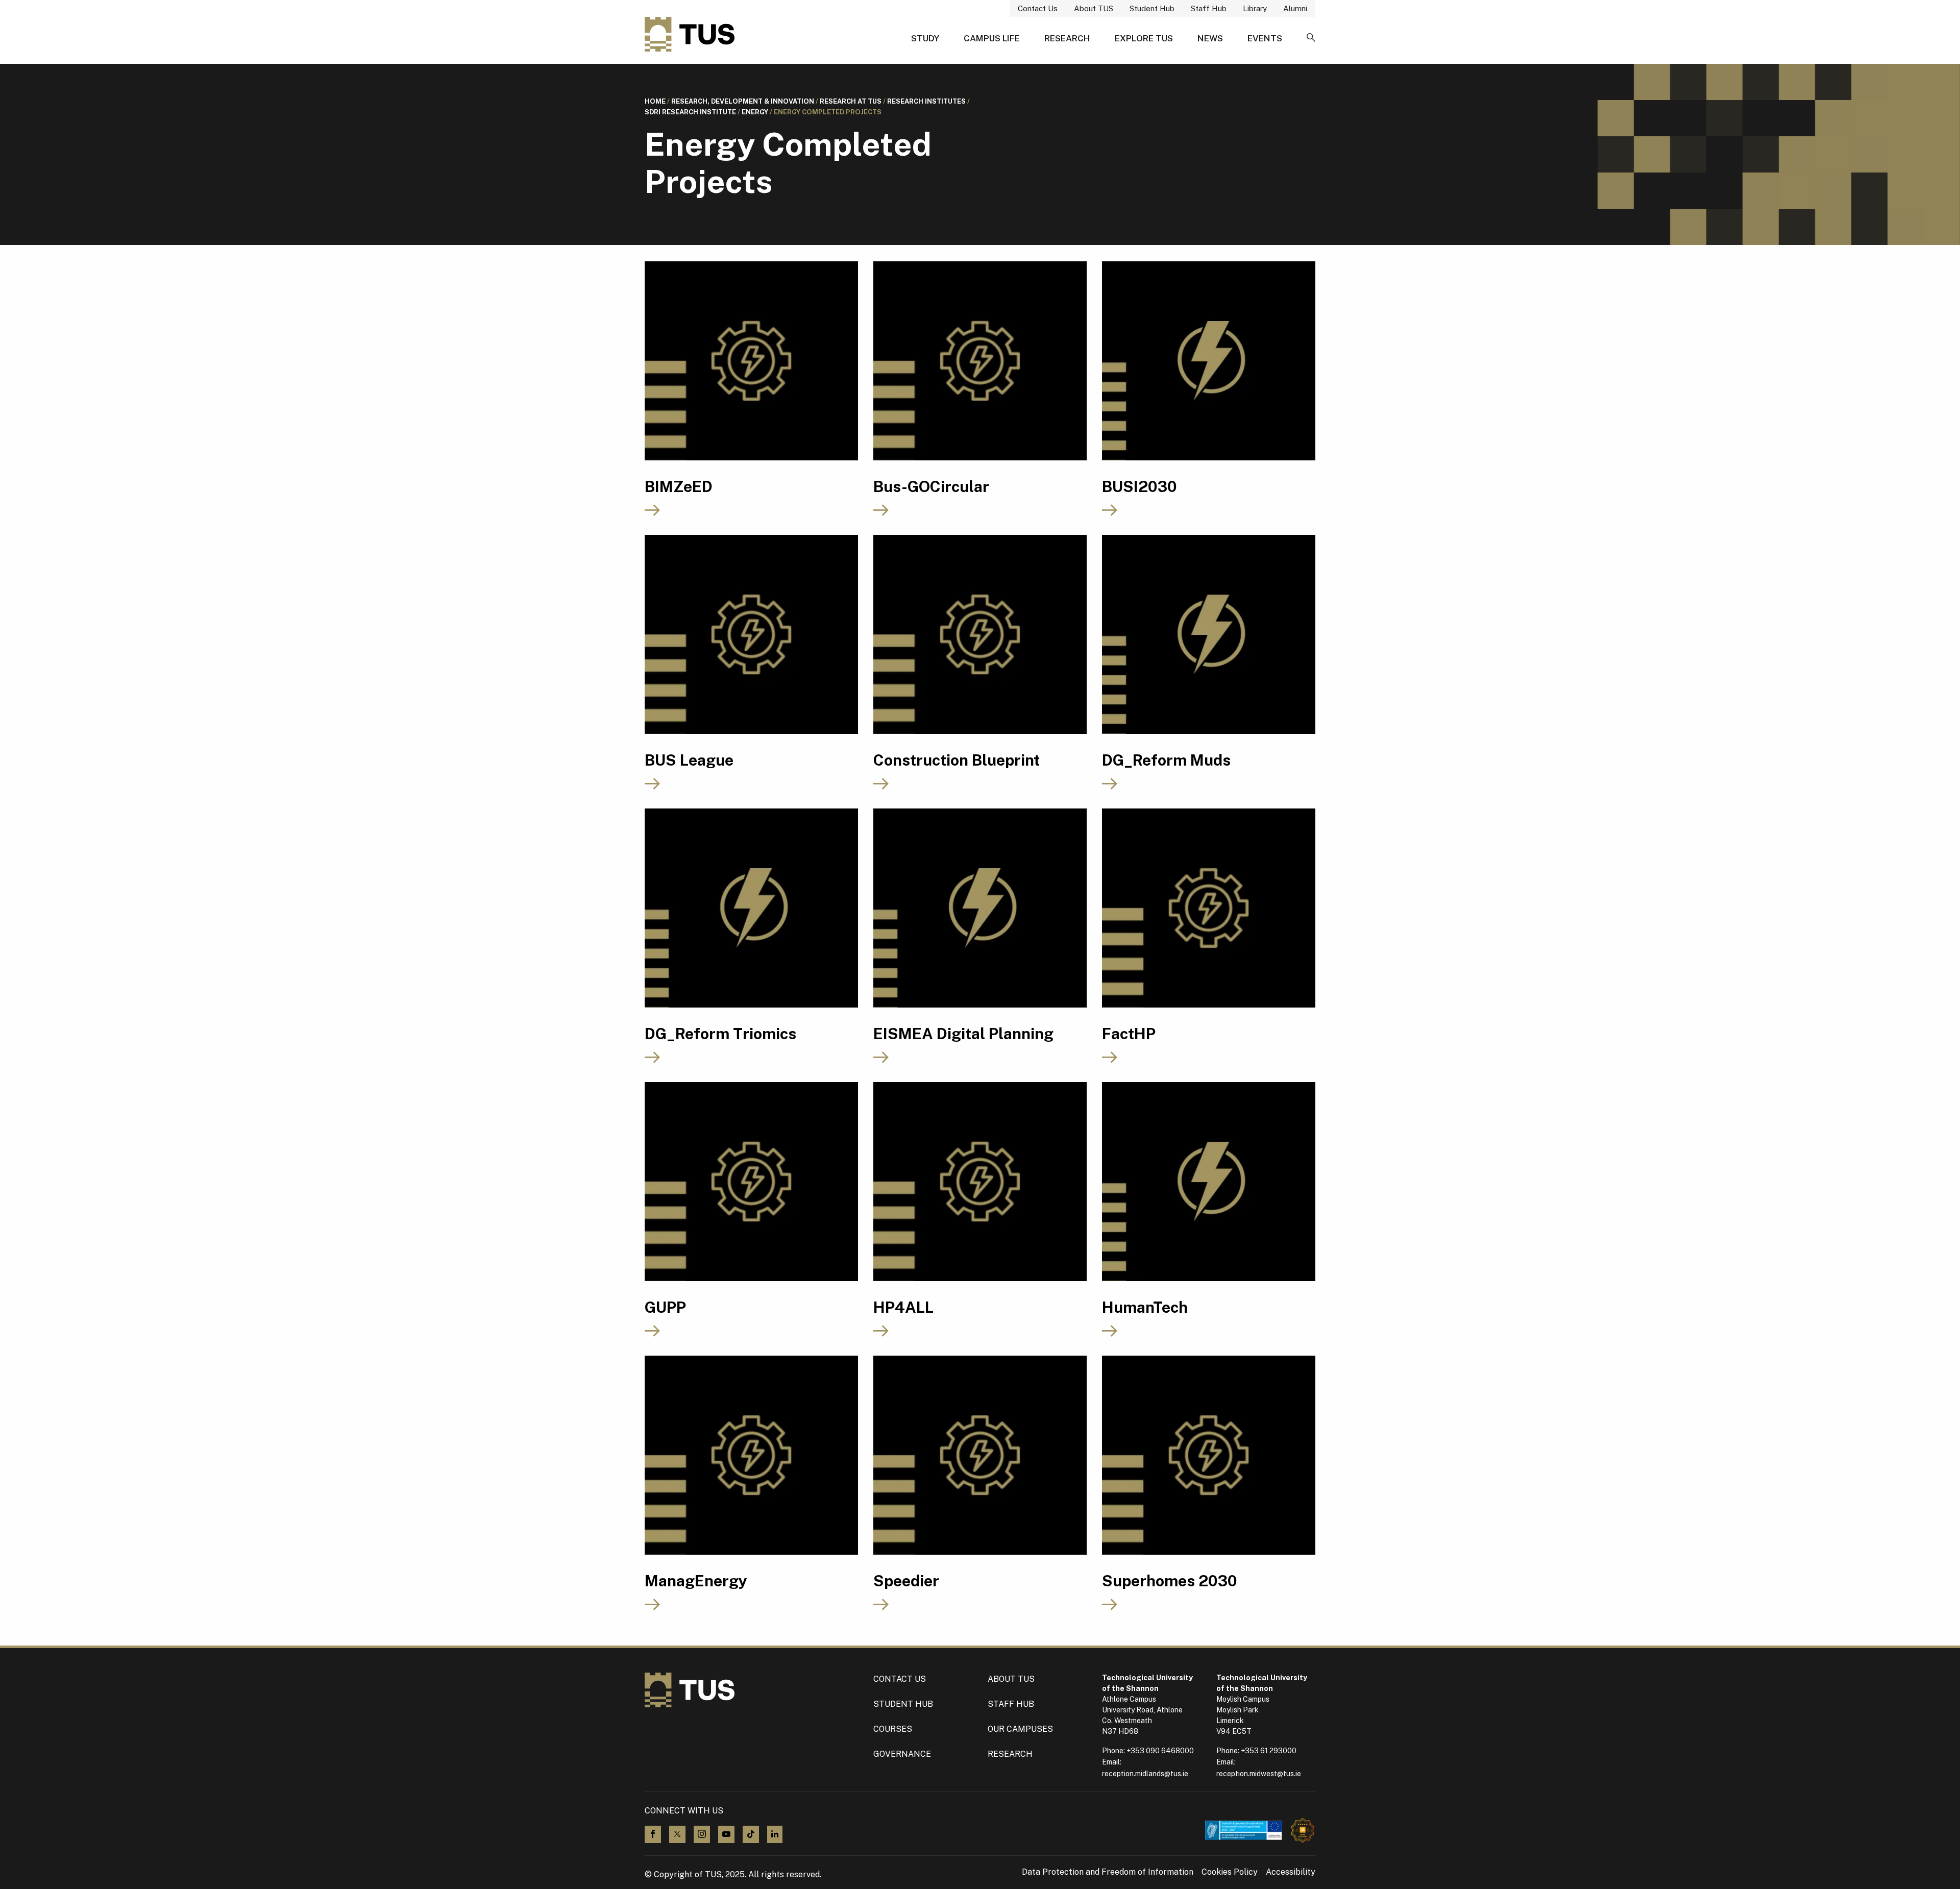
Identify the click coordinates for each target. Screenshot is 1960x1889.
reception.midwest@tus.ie (1259, 1774)
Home (655, 101)
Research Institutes (926, 101)
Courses (893, 1729)
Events (1265, 38)
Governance (902, 1754)
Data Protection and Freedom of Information (1108, 1872)
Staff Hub (1209, 8)
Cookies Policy (1230, 1872)
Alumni (1295, 8)
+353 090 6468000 (1160, 1751)
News (1210, 38)
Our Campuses (1020, 1729)
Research (1067, 38)
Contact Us (1038, 8)
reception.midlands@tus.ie (1145, 1774)
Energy (755, 112)
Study (925, 38)
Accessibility (1291, 1872)
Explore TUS (1144, 38)
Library (1255, 8)
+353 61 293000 (1269, 1751)
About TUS (1094, 8)
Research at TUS (851, 101)
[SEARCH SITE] (1311, 38)
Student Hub (1152, 8)
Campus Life (992, 38)
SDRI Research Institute (690, 112)
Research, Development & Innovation (743, 101)
